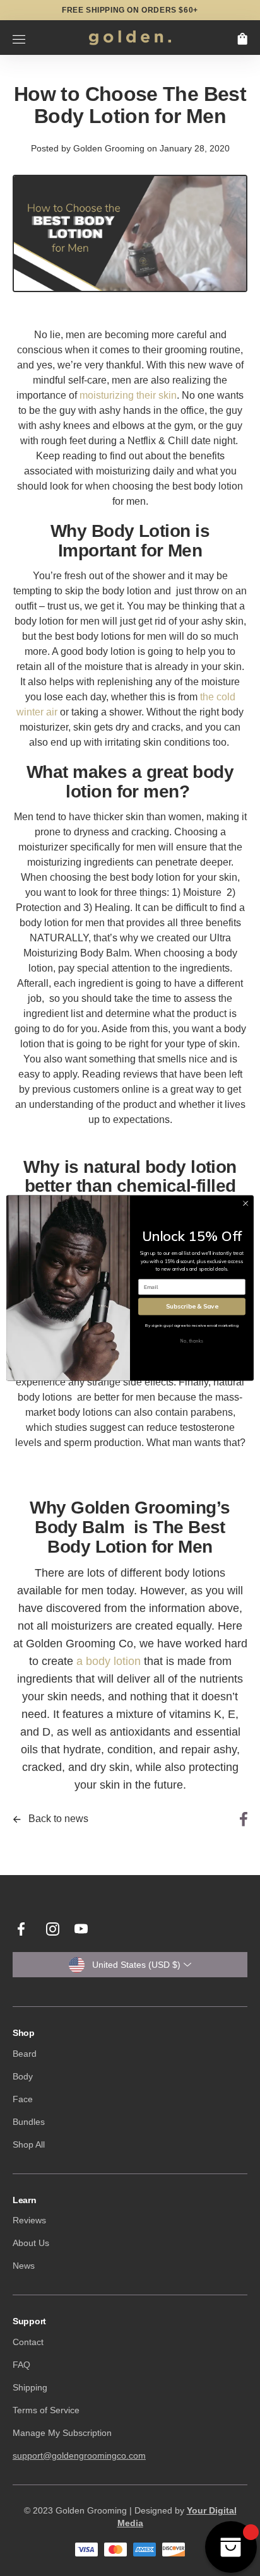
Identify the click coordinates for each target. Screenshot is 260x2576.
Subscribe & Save (192, 1306)
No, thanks (192, 1341)
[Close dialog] (245, 1204)
